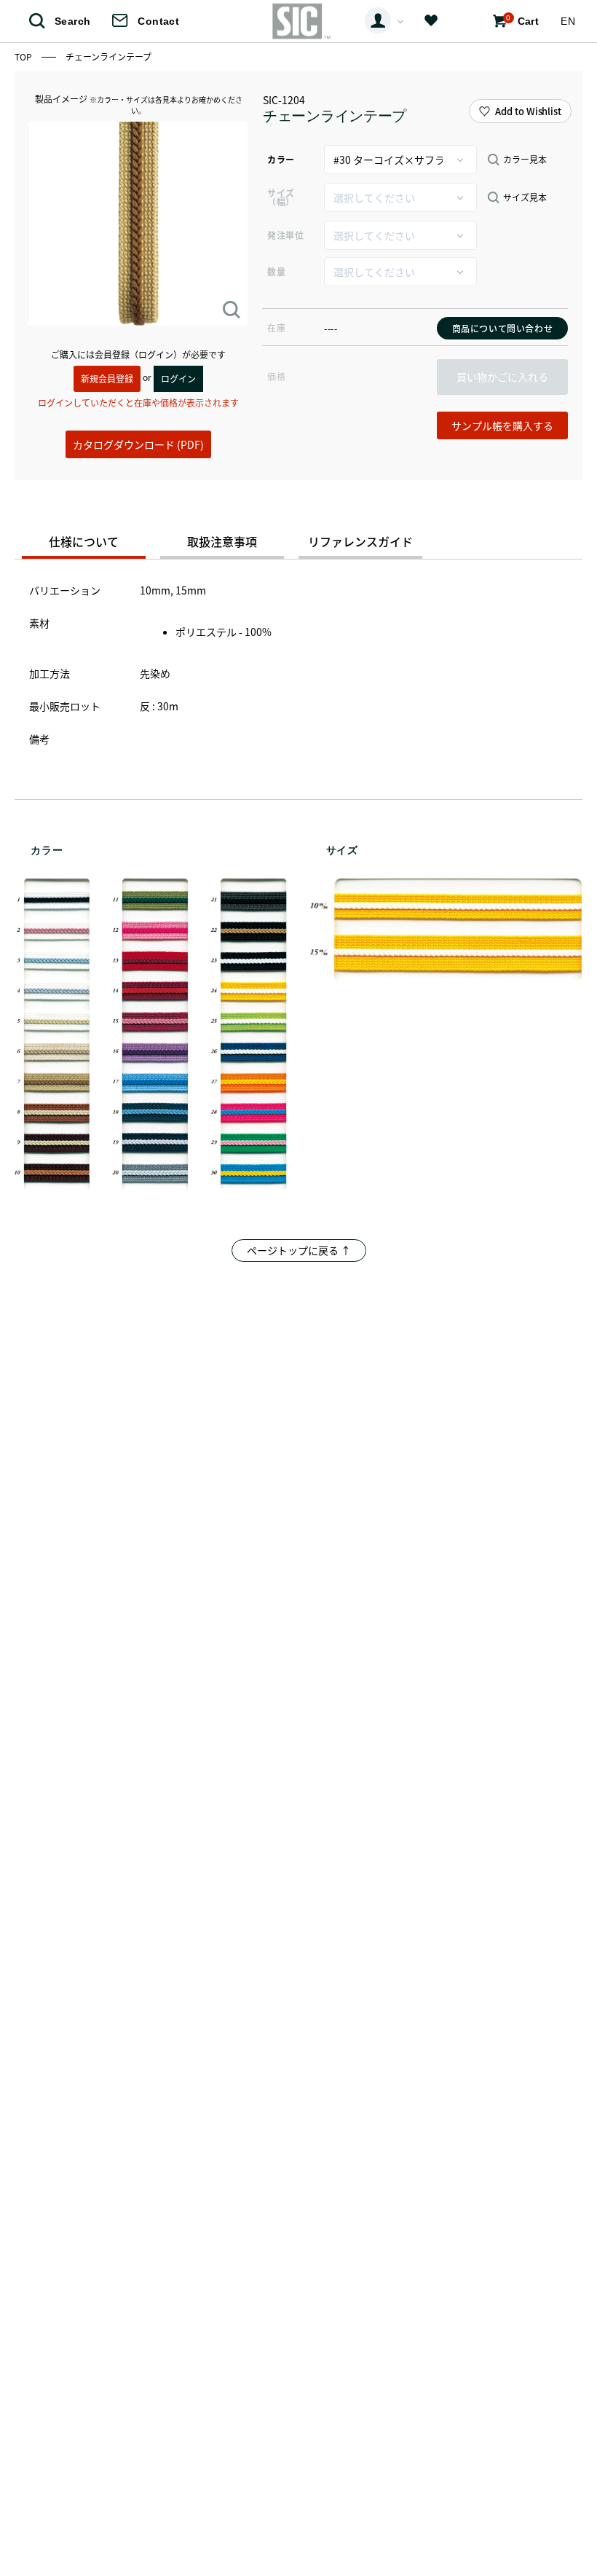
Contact (158, 21)
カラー (281, 159)
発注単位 (285, 235)
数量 (276, 271)
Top (24, 56)
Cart (522, 20)
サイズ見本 (525, 197)
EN (568, 21)
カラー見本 (525, 160)
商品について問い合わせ (503, 328)
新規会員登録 (107, 378)
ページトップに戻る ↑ (299, 1250)
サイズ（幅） (281, 197)
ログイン (178, 378)
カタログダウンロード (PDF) (138, 444)
